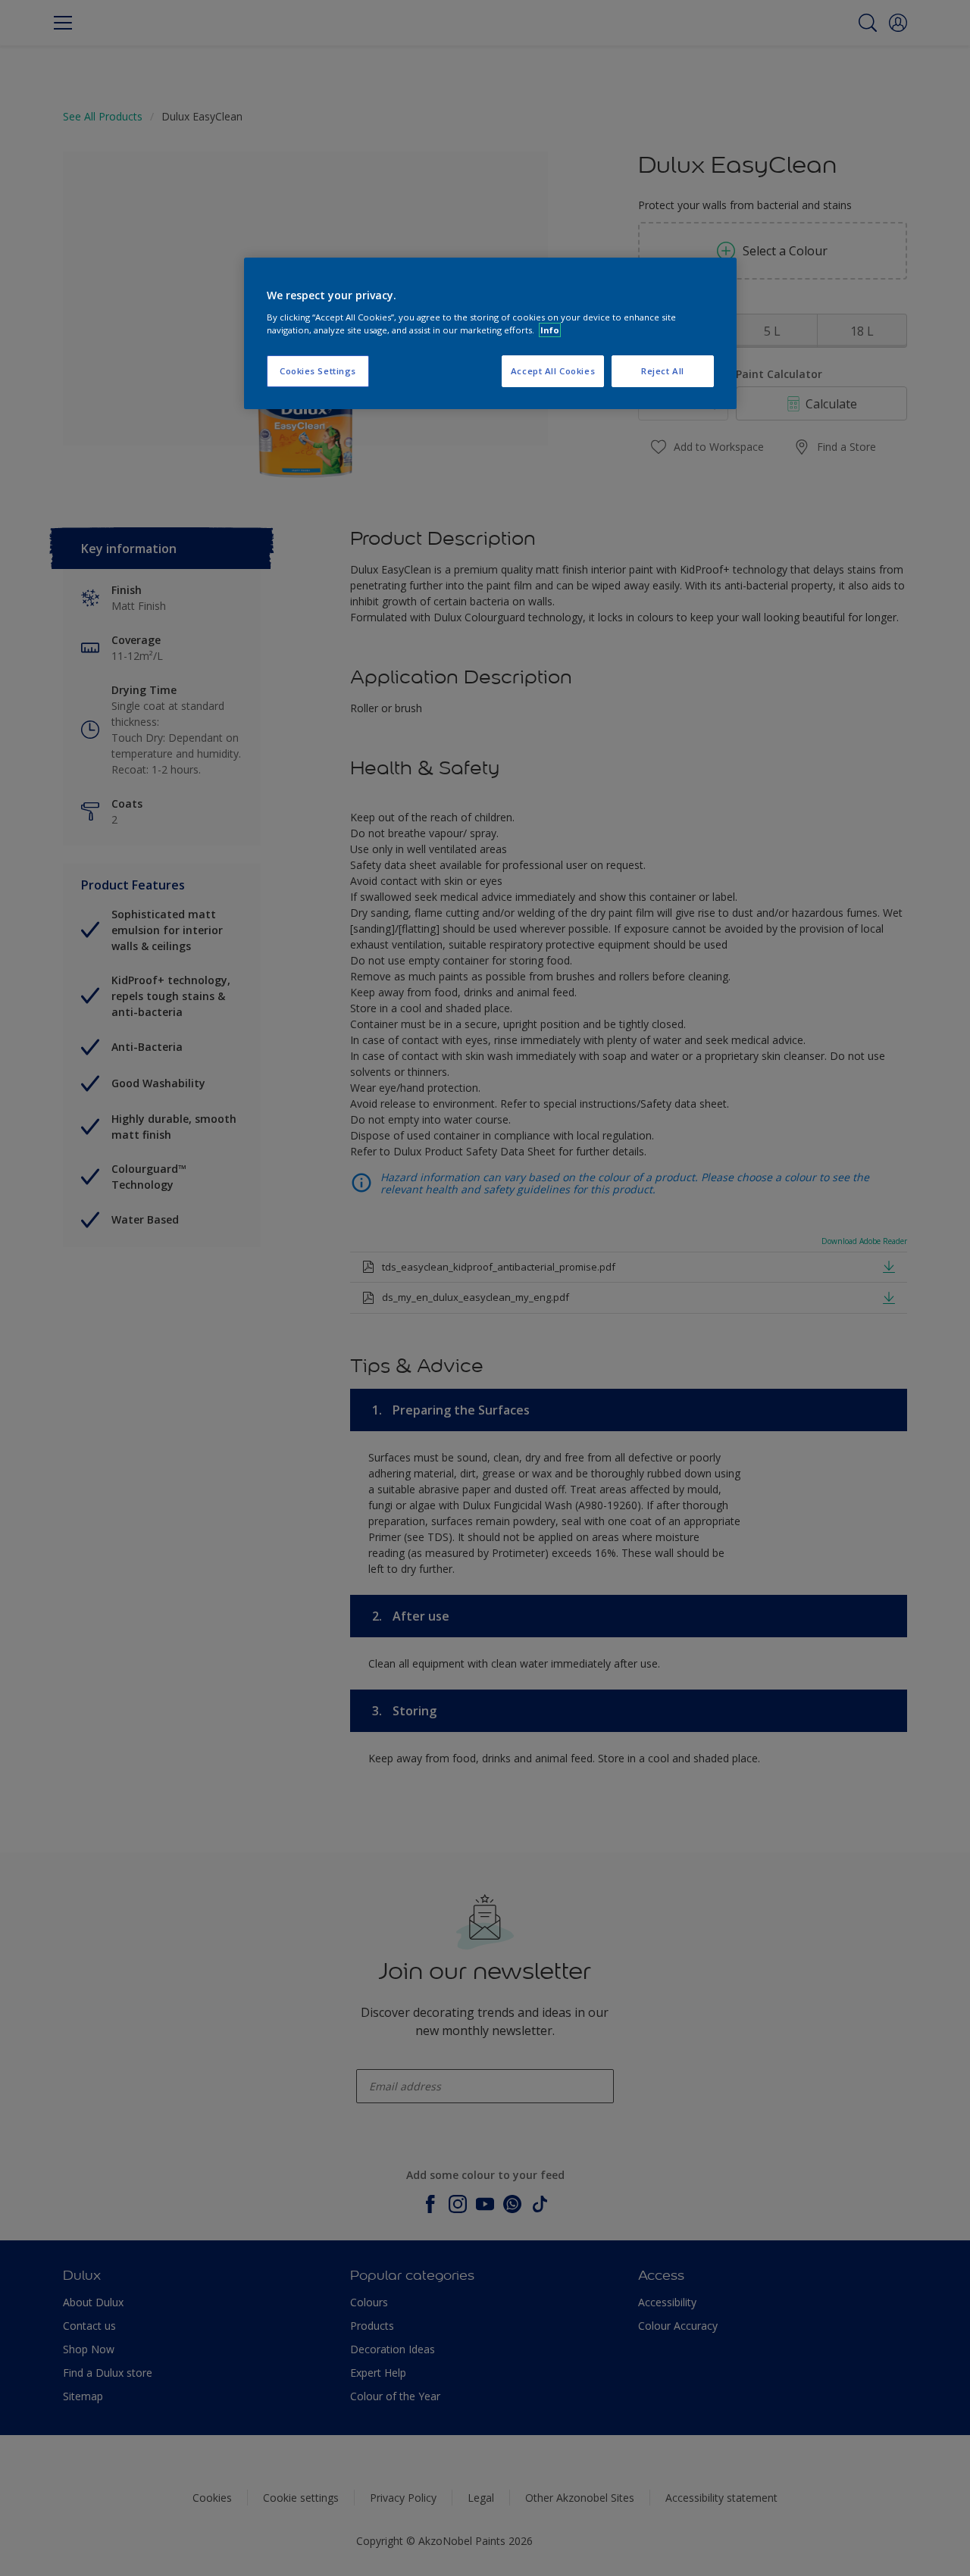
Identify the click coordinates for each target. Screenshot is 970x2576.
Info (550, 330)
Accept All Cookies (553, 371)
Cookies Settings (318, 371)
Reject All (663, 371)
